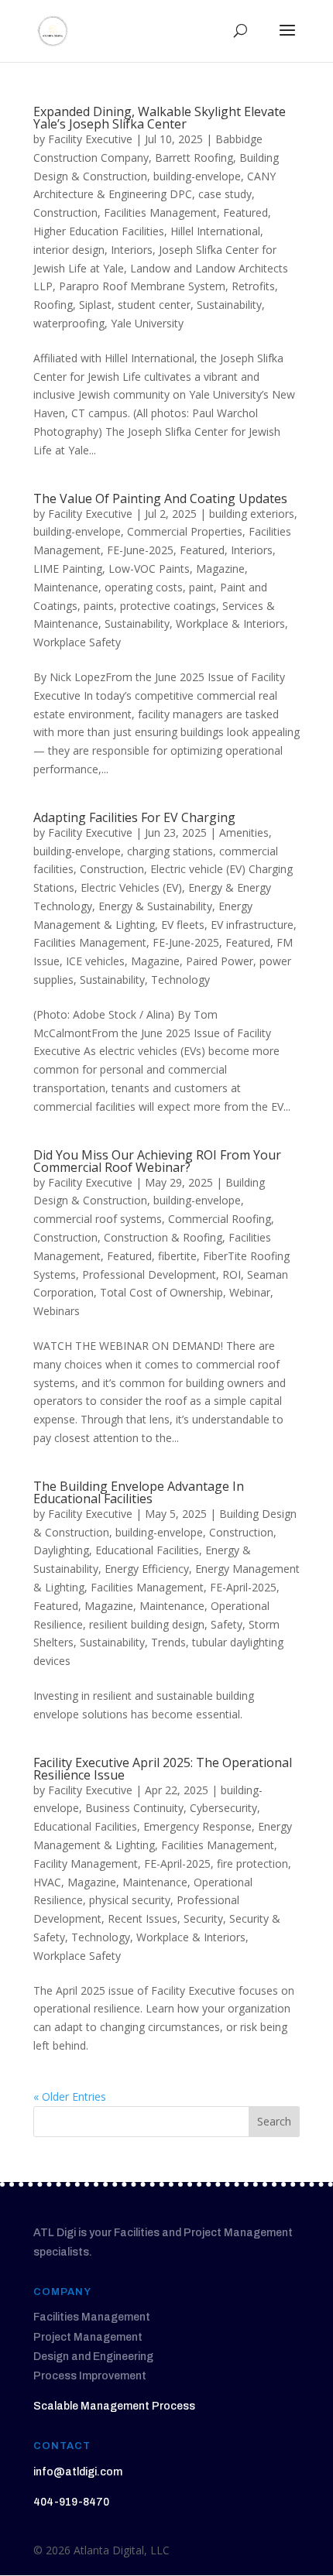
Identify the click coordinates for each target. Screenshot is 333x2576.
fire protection (252, 1863)
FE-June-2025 (140, 550)
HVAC (47, 1882)
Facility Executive (90, 139)
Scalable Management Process (114, 2406)
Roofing (53, 305)
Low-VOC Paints (149, 569)
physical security (130, 1900)
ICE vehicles (95, 961)
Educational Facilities (147, 1550)
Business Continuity (134, 1808)
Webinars (57, 1311)
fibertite (177, 1256)
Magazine (220, 569)
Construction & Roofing (163, 1237)
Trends (168, 1642)
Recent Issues (142, 1918)
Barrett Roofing (194, 158)
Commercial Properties (185, 531)
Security (203, 1918)
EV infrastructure (252, 925)
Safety (227, 1624)
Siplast (95, 305)
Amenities (244, 832)
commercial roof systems (98, 1219)
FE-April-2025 (243, 1587)
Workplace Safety (77, 642)
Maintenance (66, 587)
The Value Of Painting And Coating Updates (160, 498)
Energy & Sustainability (155, 906)
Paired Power (220, 961)
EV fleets (183, 925)
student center (154, 305)
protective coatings (168, 606)
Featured (245, 212)
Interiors (132, 250)
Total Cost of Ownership (161, 1292)
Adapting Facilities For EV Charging (134, 817)
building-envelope (197, 176)
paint (201, 587)
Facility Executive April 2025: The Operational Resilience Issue (163, 1769)
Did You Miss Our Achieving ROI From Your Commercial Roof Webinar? (157, 1161)
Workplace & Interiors (230, 623)
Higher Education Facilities (99, 231)
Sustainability (229, 305)
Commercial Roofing (220, 1219)
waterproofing (69, 323)
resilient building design (147, 1624)
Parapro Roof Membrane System (142, 286)
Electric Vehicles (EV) (131, 887)
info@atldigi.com (78, 2472)
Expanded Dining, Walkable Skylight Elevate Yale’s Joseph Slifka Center (160, 118)
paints (99, 606)
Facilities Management (160, 212)
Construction (65, 212)
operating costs (144, 587)
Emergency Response (197, 1826)
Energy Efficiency (147, 1569)
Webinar (250, 1292)
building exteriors (252, 514)
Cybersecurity (223, 1808)
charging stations (170, 851)
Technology (180, 980)
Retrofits (253, 286)
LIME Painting (68, 569)
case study (225, 194)
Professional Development (149, 1274)
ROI (232, 1274)
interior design (69, 250)
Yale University (147, 323)
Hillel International (215, 231)
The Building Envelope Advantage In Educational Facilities (139, 1492)
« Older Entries (70, 2096)
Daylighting (61, 1550)
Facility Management (86, 1863)
